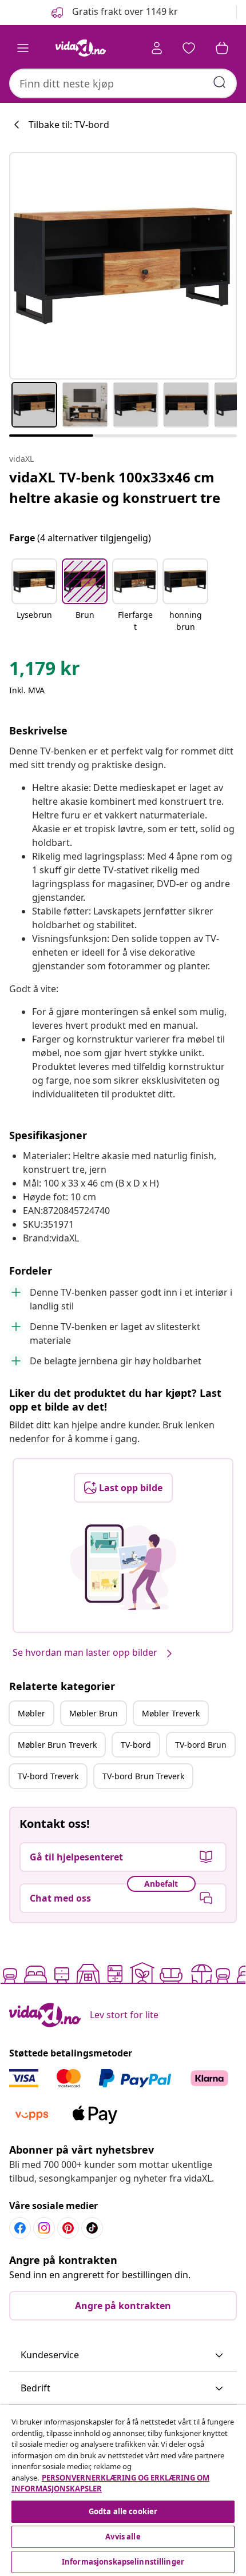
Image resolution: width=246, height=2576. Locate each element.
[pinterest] (68, 2228)
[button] (114, 13)
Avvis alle (123, 2537)
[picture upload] (123, 1567)
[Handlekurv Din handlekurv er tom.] (222, 48)
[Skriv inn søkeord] (220, 82)
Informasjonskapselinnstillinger (123, 2562)
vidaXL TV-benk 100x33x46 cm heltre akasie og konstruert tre (115, 487)
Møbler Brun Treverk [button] (57, 1745)
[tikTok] (92, 2228)
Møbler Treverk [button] (171, 1713)
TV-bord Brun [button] (201, 1745)
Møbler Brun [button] (94, 1713)
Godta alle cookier (123, 2511)
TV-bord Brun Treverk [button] (143, 1776)
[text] (45, 671)
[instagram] (44, 2228)
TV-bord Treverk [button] (48, 1776)
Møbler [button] (31, 1713)
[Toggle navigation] (23, 48)
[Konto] (157, 48)
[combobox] (123, 83)
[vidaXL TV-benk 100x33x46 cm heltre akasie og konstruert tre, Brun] (123, 266)
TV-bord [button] (136, 1745)
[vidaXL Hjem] (81, 48)
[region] (123, 2491)
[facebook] (20, 2228)
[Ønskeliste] (189, 48)
